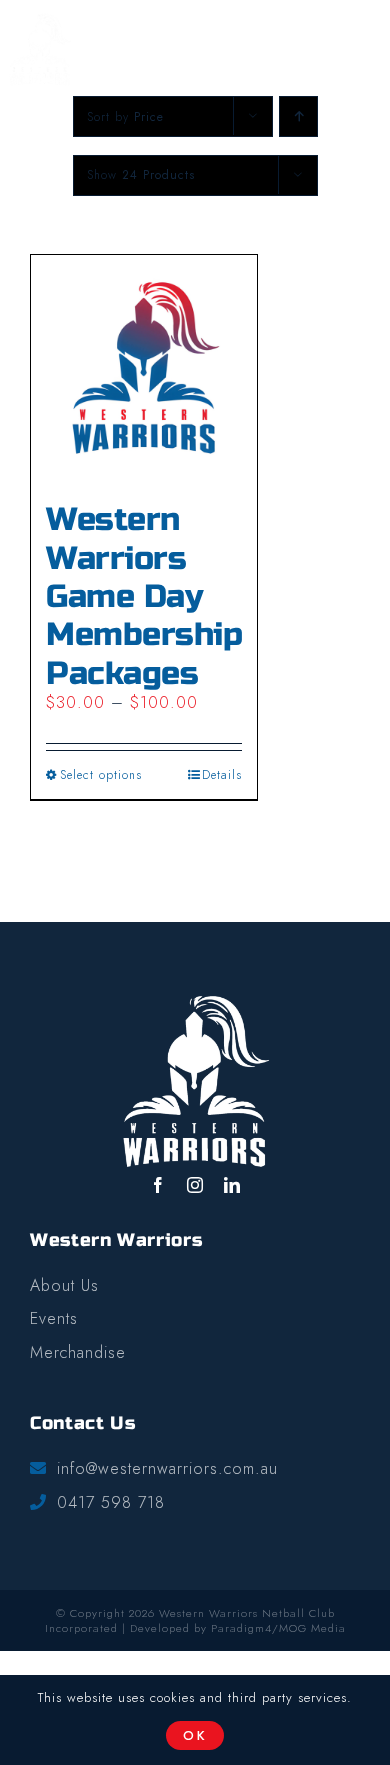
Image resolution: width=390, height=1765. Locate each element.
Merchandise (78, 1353)
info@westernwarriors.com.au (167, 1469)
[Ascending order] (298, 116)
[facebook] (158, 1185)
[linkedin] (232, 1185)
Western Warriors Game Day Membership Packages (144, 596)
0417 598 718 (111, 1503)
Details (222, 775)
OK (195, 1735)
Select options (101, 775)
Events (54, 1319)
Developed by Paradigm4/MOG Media (238, 1628)
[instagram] (195, 1185)
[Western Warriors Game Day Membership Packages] (144, 368)
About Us (64, 1286)
